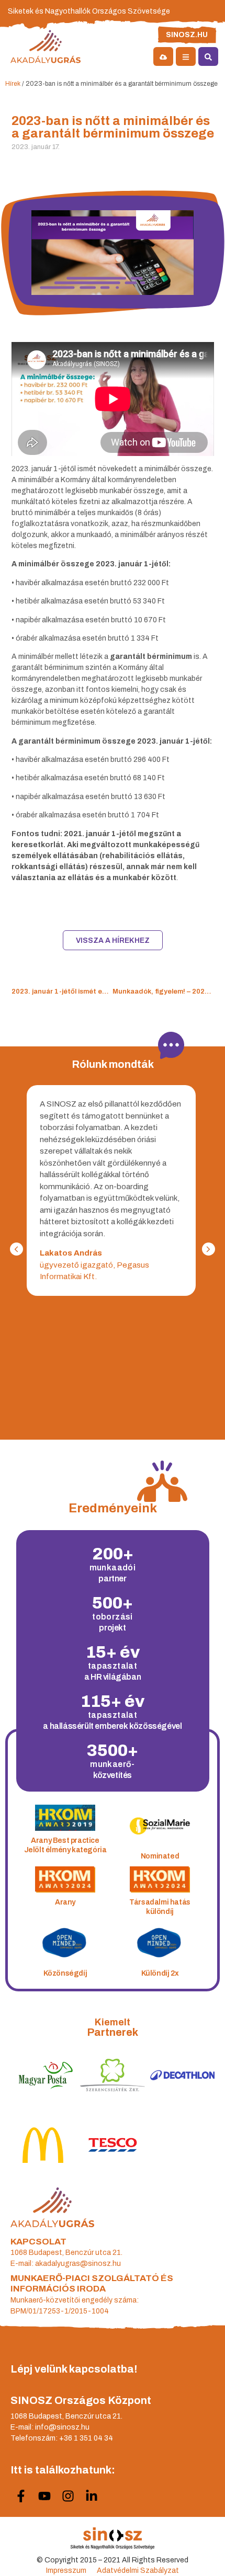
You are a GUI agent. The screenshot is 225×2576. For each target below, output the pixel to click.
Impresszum (66, 2571)
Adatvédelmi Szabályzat (138, 2571)
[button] (209, 1249)
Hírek (13, 84)
